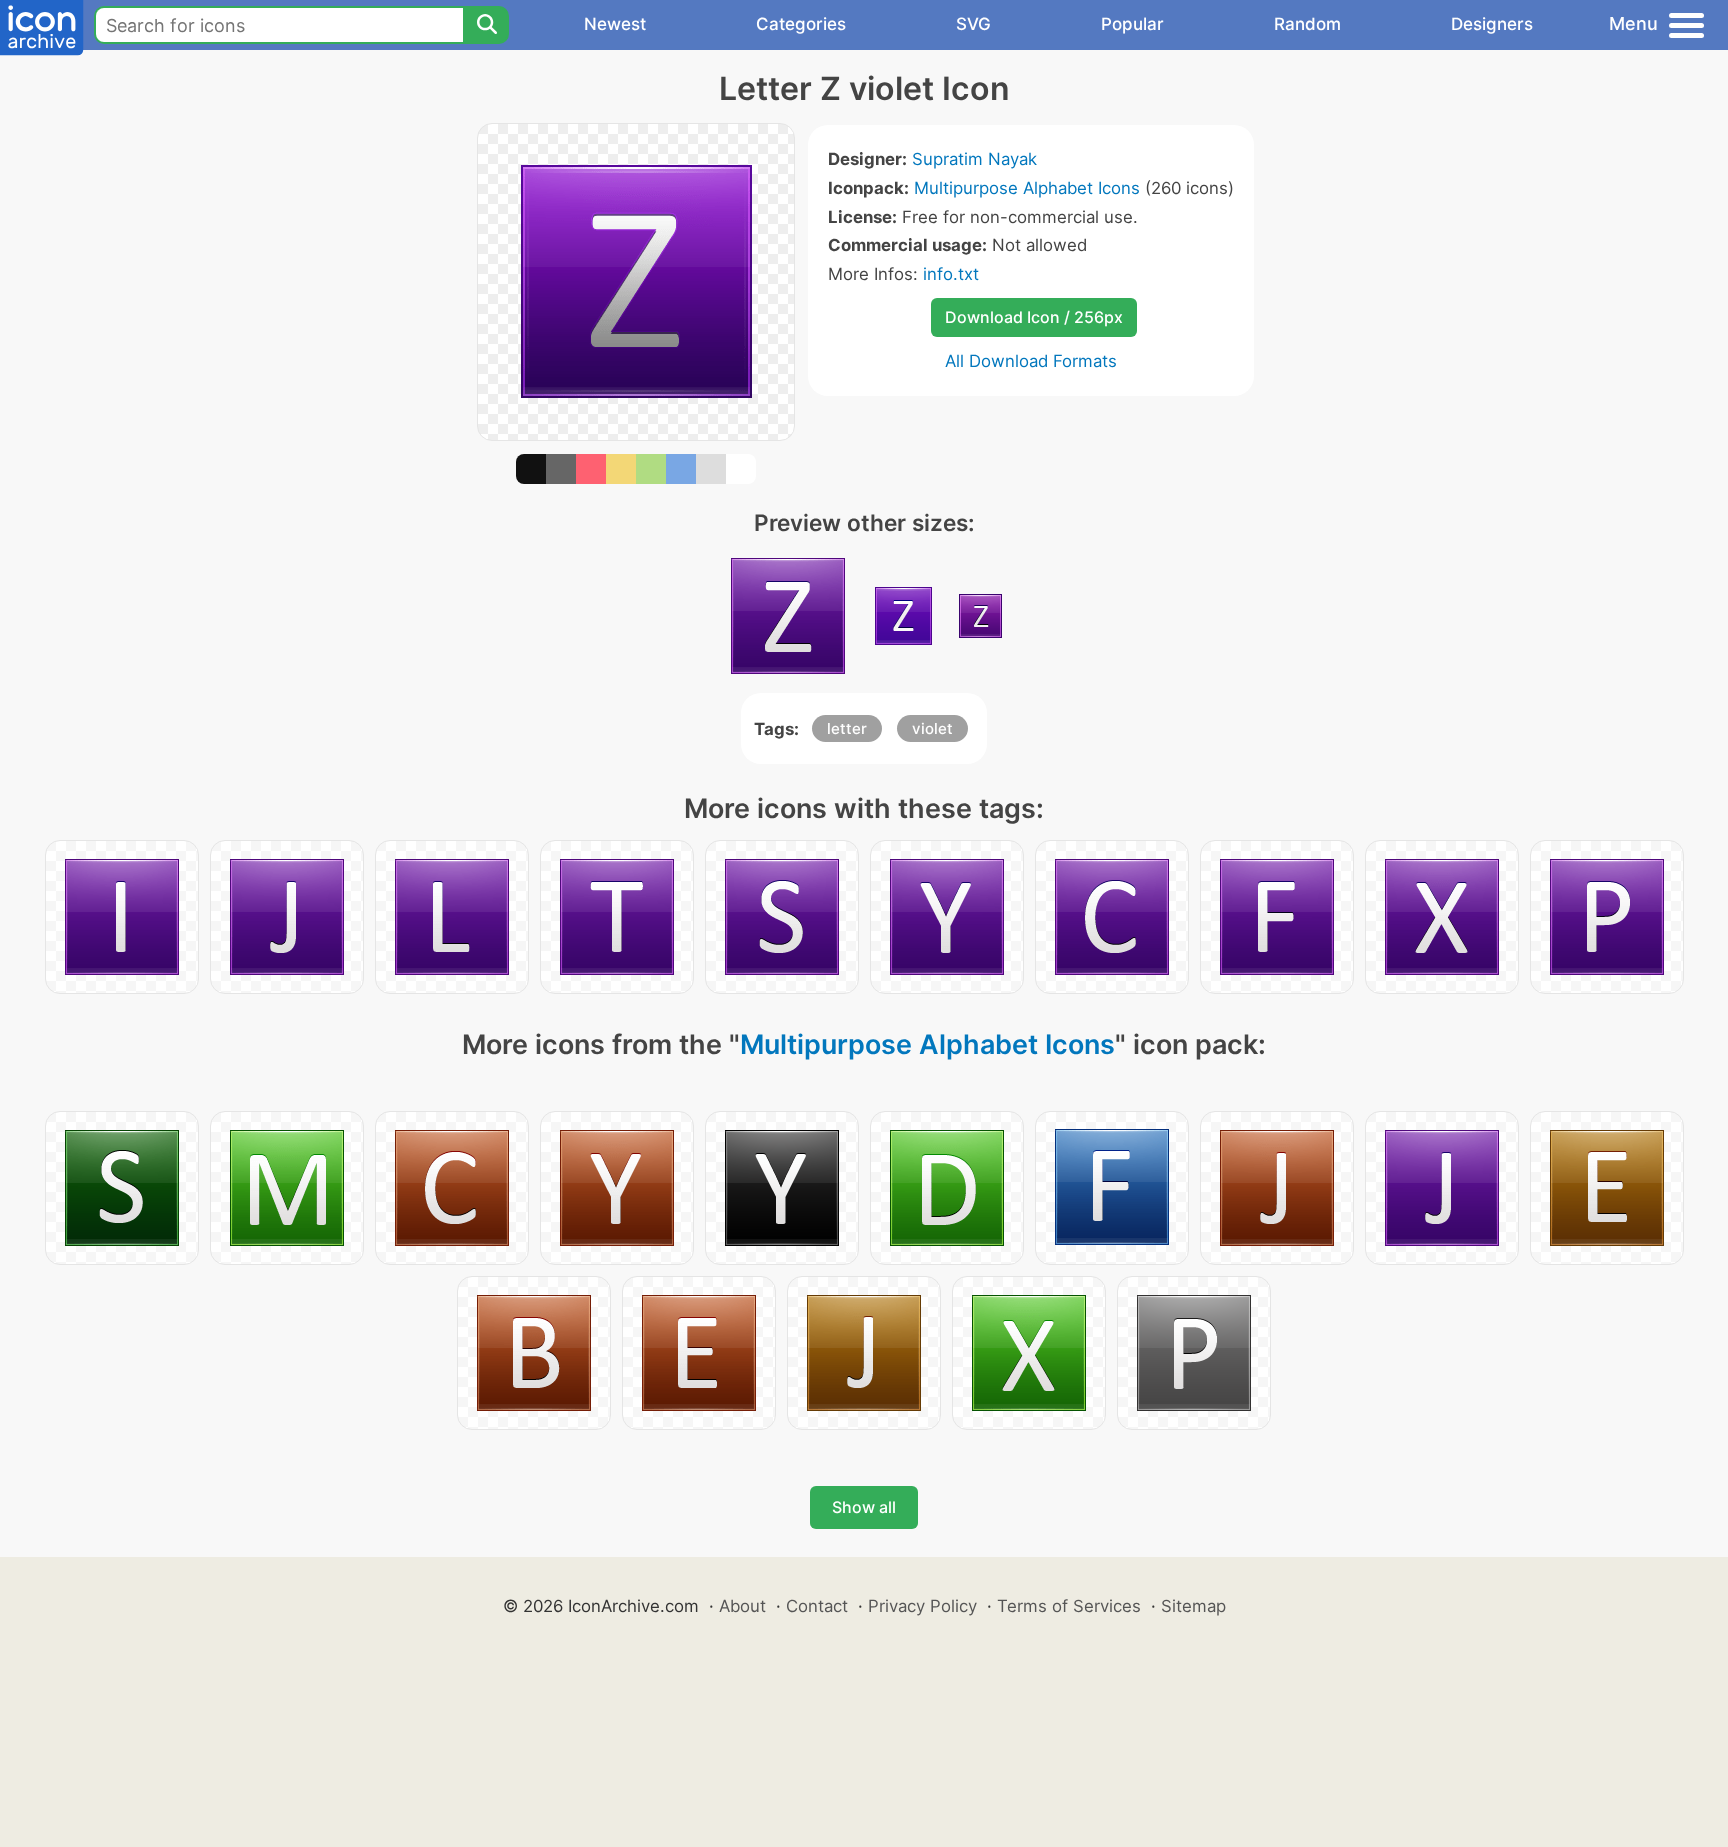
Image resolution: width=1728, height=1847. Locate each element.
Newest (615, 24)
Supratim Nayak (974, 159)
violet (932, 728)
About (742, 1606)
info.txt (951, 274)
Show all (864, 1507)
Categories (801, 24)
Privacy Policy (922, 1606)
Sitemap (1193, 1606)
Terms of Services (1069, 1606)
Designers (1492, 24)
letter (847, 728)
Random (1307, 24)
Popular (1132, 24)
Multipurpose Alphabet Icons (1027, 188)
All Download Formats (1031, 361)
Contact (817, 1606)
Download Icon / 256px (1034, 317)
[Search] (486, 25)
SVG (973, 24)
